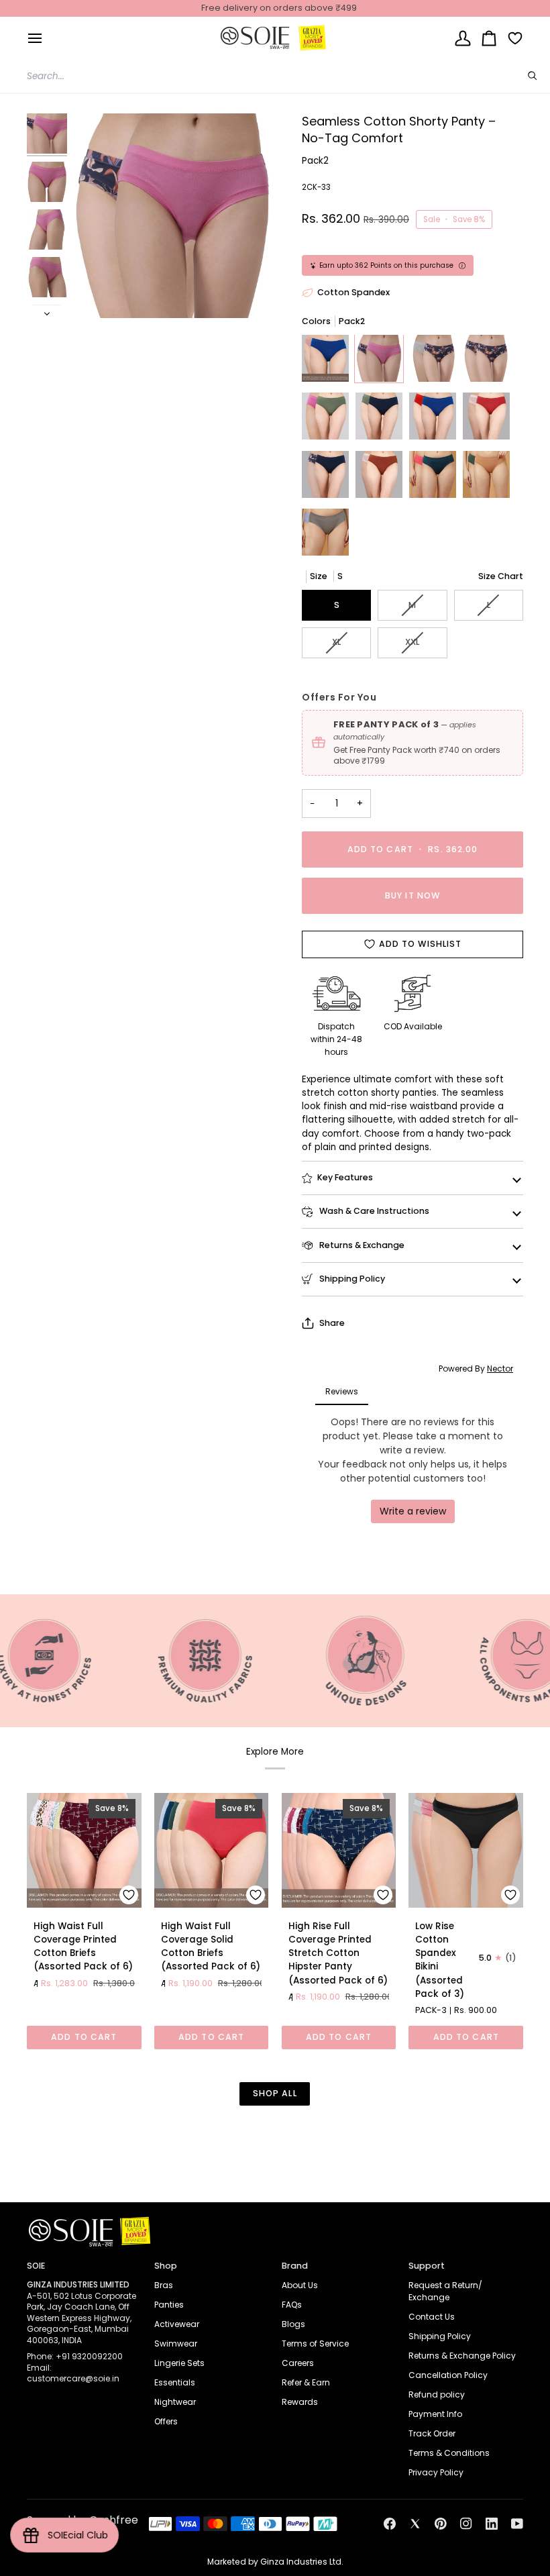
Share (332, 1323)
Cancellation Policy (448, 2375)
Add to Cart (84, 2037)
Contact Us (432, 2317)
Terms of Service (315, 2343)
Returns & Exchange (361, 1245)
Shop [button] (166, 2266)
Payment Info (435, 2414)
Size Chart (501, 576)
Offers (166, 2421)
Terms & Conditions (449, 2453)
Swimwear (176, 2343)
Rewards (300, 2402)
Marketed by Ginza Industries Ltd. (275, 2562)
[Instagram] (466, 2524)
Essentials (175, 2382)
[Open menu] (35, 38)
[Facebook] (390, 2524)
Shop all (275, 2093)
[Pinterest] (441, 2524)
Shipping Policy (351, 1279)
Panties (169, 2305)
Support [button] (427, 2266)
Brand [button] (295, 2266)
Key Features (345, 1177)
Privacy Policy (436, 2472)
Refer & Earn (306, 2382)
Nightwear (175, 2402)
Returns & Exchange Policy (462, 2356)
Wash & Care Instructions (373, 1211)
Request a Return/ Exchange (445, 2291)
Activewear (177, 2324)
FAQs (292, 2305)
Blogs (293, 2324)
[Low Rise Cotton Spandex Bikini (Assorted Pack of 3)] (466, 1850)
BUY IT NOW (412, 895)
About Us (300, 2285)
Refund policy (437, 2394)
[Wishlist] (510, 38)
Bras (164, 2285)
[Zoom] (173, 216)
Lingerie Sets (179, 2363)
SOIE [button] (36, 2266)
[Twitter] (415, 2524)
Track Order (432, 2433)
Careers (298, 2363)
